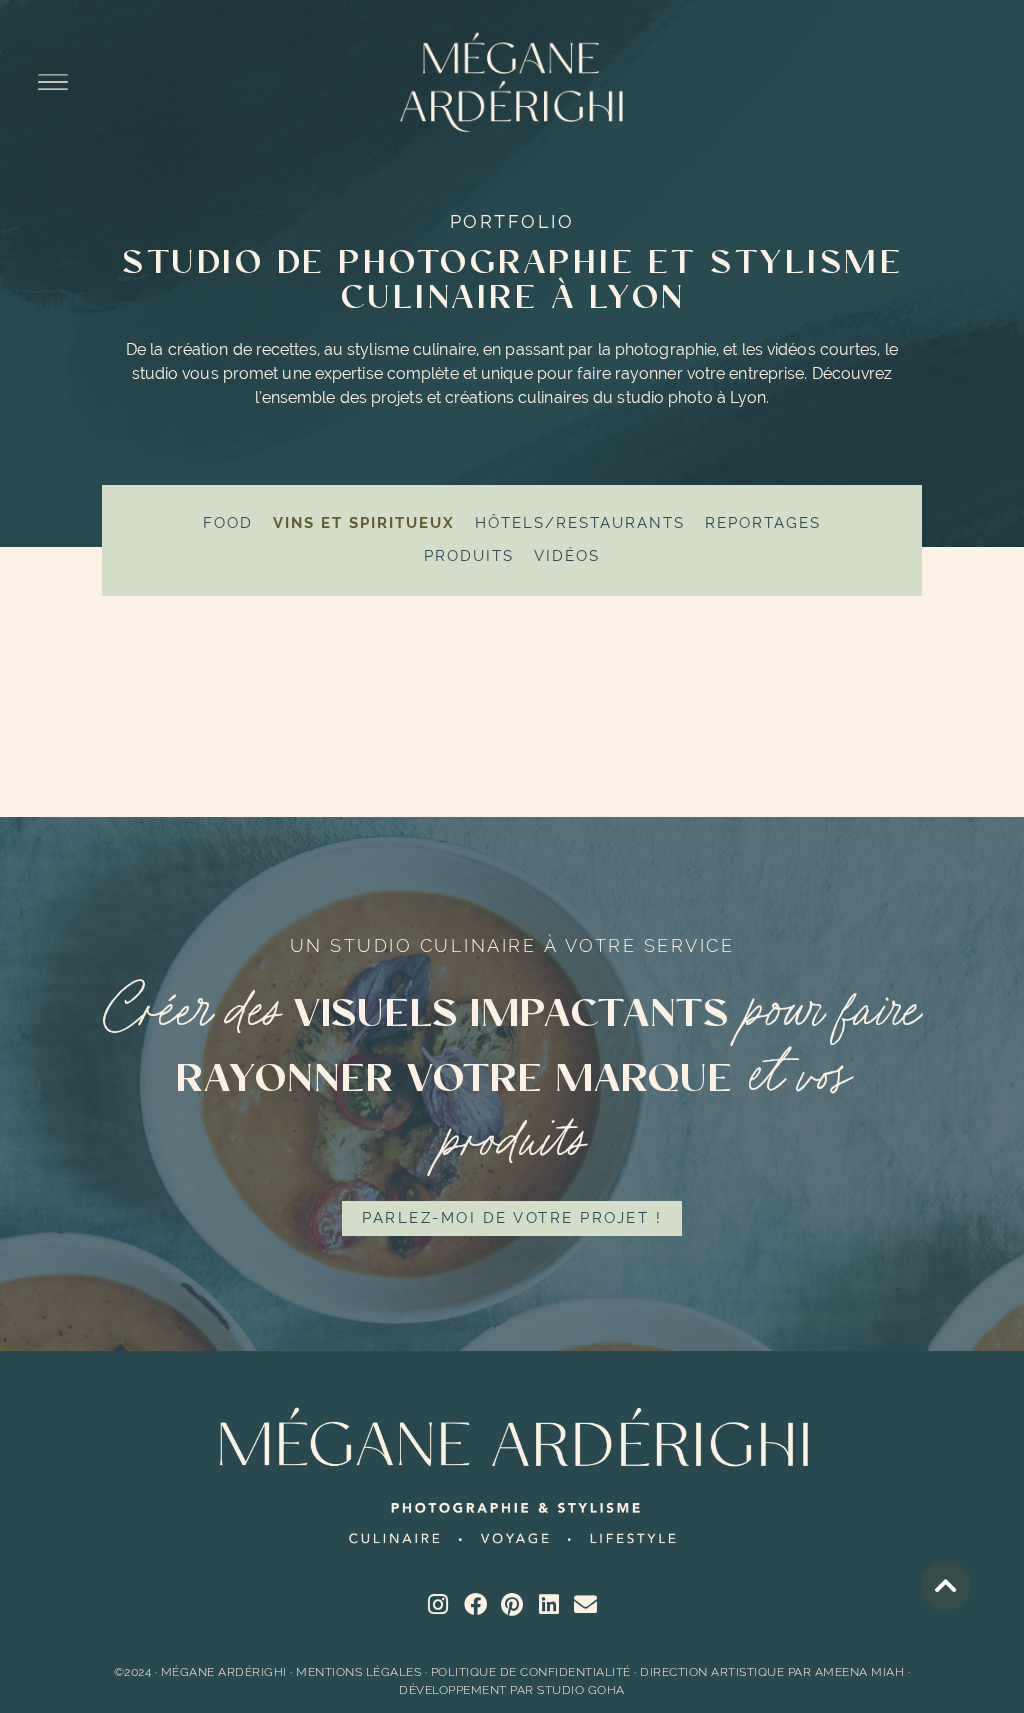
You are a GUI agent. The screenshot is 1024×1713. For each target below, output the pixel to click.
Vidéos (567, 556)
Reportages (763, 523)
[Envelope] (585, 1604)
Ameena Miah (860, 1672)
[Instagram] (438, 1604)
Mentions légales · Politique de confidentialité (463, 1672)
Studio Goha (581, 1690)
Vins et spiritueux (364, 523)
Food (228, 523)
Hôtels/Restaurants (580, 523)
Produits (469, 556)
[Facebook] (475, 1604)
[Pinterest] (512, 1604)
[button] (53, 84)
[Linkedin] (549, 1604)
